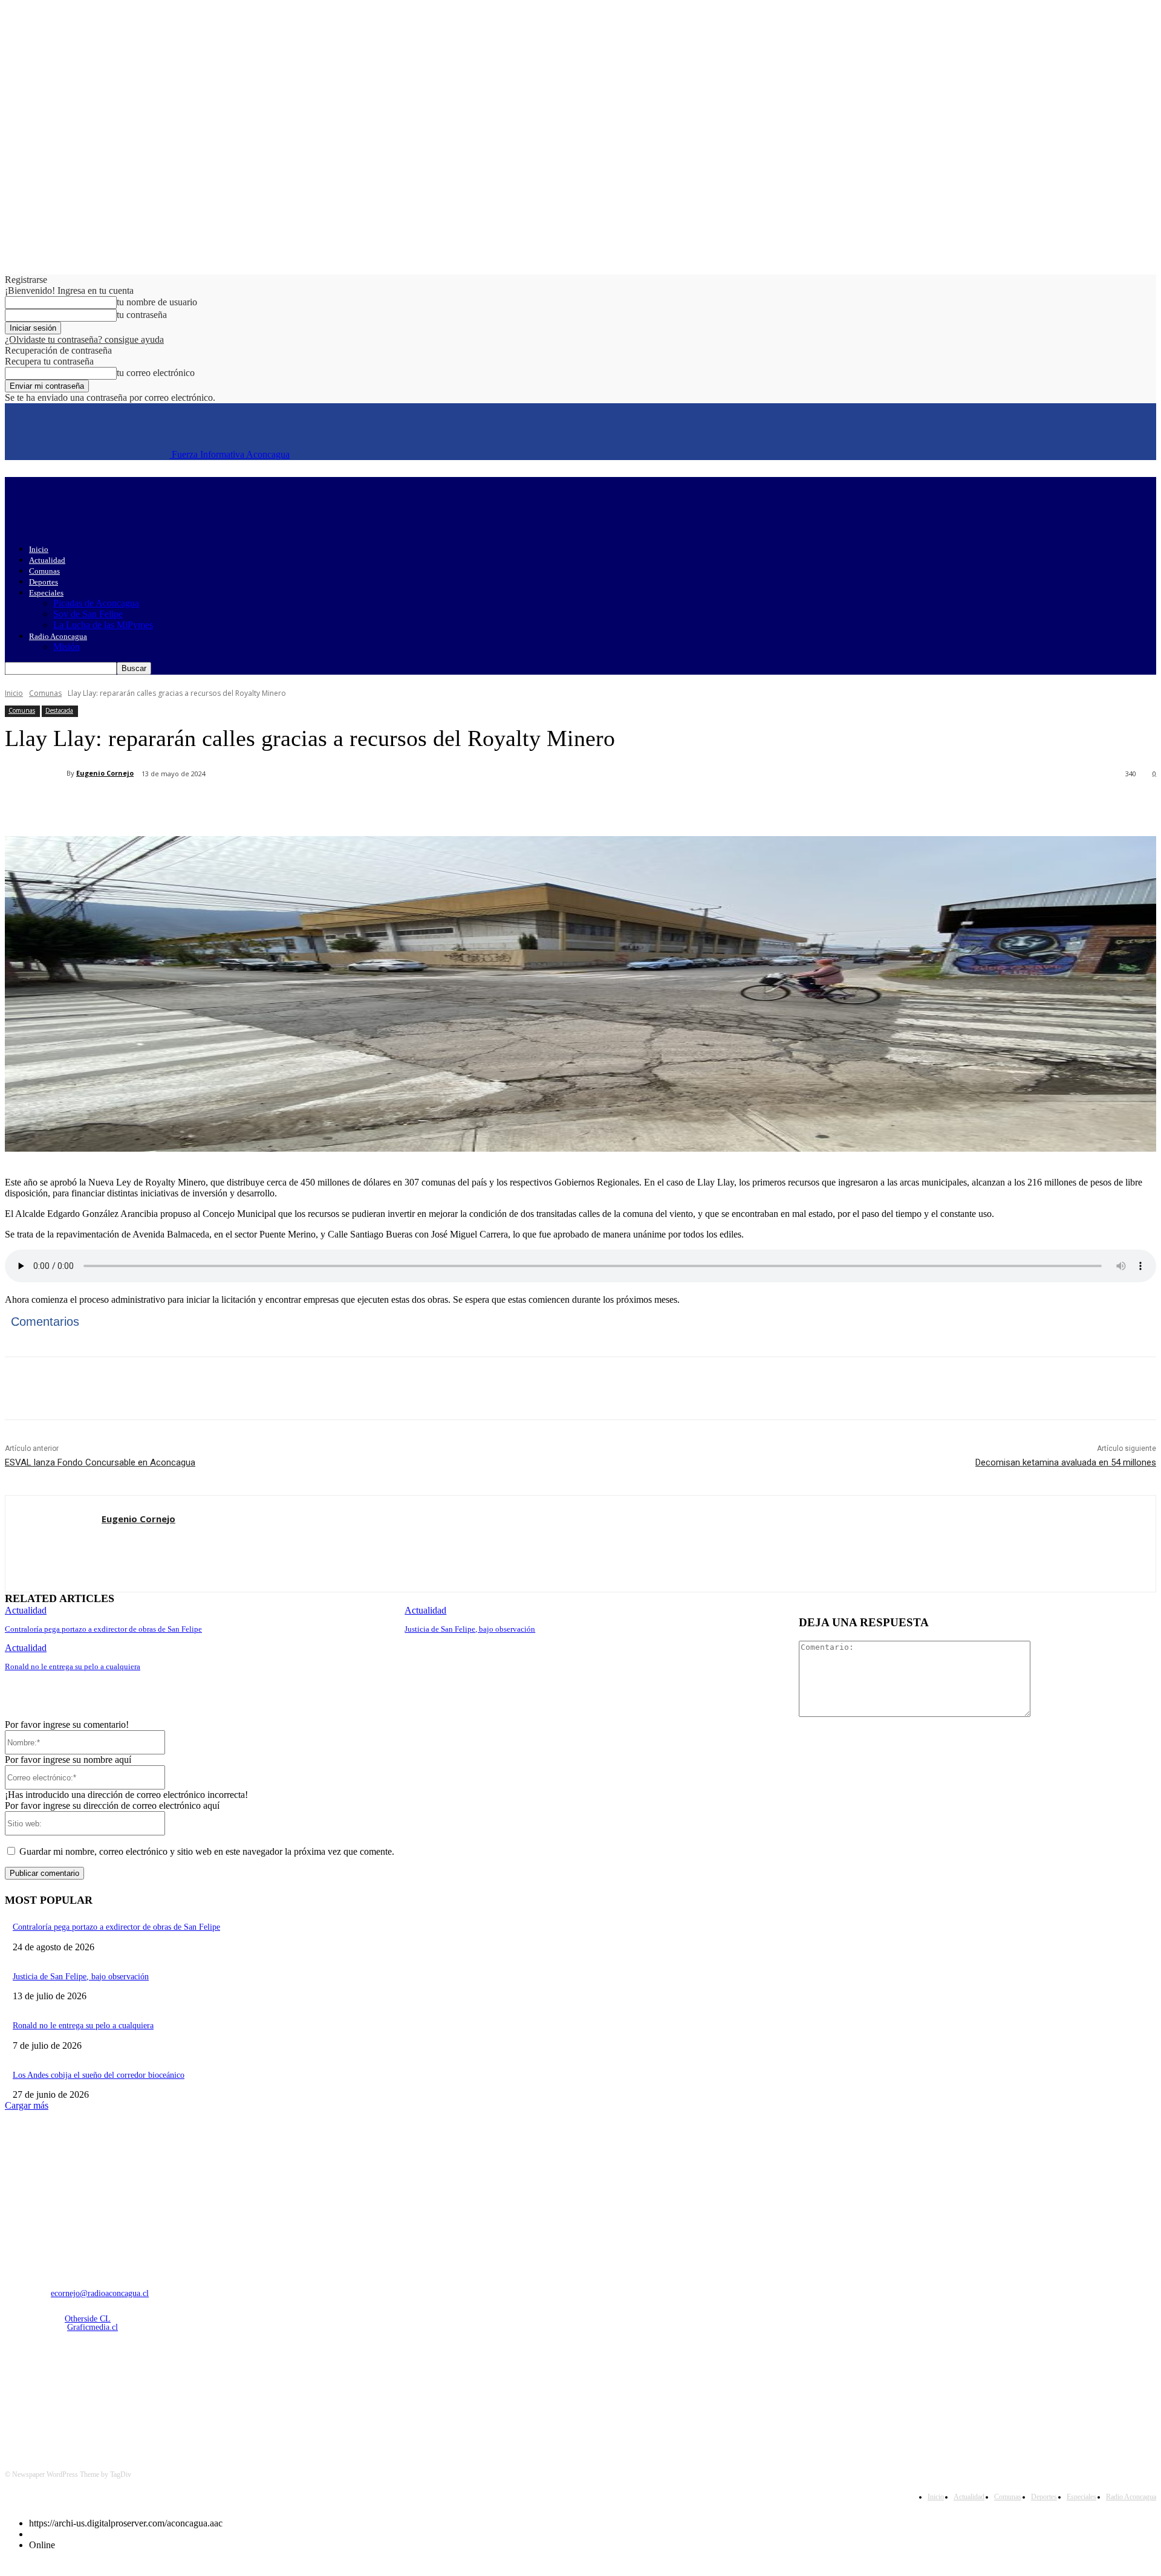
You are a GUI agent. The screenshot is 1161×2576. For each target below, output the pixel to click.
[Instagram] (48, 2391)
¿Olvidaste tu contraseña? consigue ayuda (84, 339)
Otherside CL (88, 2319)
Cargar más (27, 2105)
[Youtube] (141, 2391)
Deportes (44, 582)
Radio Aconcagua (58, 636)
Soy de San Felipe (88, 614)
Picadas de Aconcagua (96, 603)
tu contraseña (142, 315)
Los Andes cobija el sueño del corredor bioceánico (99, 2075)
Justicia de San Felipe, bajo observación (470, 1629)
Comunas (44, 571)
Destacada (59, 710)
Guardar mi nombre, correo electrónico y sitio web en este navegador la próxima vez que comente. (207, 1851)
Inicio (39, 549)
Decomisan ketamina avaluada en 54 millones (1066, 1462)
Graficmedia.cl (93, 2327)
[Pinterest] (203, 805)
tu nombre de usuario (157, 302)
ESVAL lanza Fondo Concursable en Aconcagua (100, 1462)
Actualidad (47, 560)
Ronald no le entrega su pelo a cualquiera (73, 1666)
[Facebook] (115, 805)
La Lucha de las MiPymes (103, 625)
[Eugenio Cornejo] (36, 773)
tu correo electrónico (156, 373)
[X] (159, 805)
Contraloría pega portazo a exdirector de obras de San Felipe (103, 1629)
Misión (67, 647)
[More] (290, 805)
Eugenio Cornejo (105, 773)
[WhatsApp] (246, 805)
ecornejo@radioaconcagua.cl (100, 2293)
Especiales (46, 593)
